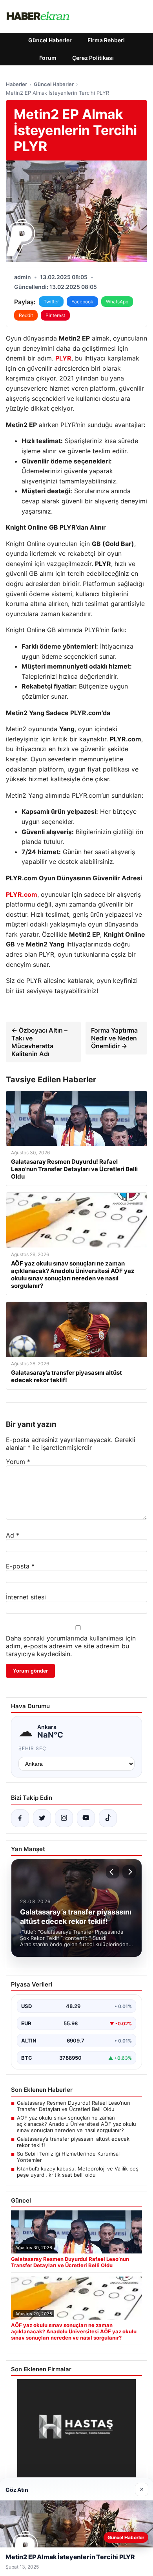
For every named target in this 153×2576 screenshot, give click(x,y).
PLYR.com (22, 894)
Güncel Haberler (50, 40)
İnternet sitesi (26, 1597)
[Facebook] (20, 1818)
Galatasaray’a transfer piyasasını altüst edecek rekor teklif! (73, 2142)
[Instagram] (64, 1818)
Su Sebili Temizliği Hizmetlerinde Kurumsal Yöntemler (68, 2157)
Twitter (51, 302)
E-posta (20, 1566)
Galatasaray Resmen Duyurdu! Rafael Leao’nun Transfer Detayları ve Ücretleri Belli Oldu (74, 2106)
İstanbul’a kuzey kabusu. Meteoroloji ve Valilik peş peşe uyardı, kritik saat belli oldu (78, 2172)
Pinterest (55, 315)
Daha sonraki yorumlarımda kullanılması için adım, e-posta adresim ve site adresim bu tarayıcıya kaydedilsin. (71, 1646)
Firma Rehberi (106, 40)
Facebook (82, 302)
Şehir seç (32, 1748)
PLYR (63, 358)
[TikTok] (108, 1818)
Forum (48, 58)
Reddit (26, 315)
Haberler (16, 84)
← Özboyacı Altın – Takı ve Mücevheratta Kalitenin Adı (39, 1042)
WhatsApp (117, 302)
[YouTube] (86, 1818)
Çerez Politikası (93, 58)
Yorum (18, 1462)
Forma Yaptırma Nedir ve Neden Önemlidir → (114, 1038)
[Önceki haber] (113, 1872)
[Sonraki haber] (129, 1872)
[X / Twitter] (42, 1818)
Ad (13, 1535)
